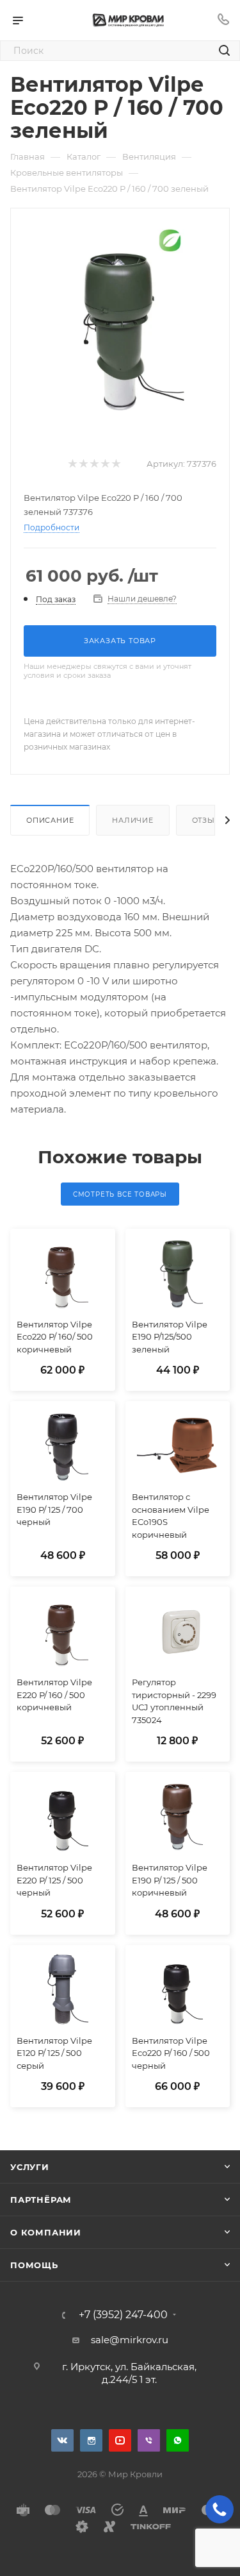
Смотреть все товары (120, 1194)
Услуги (30, 2167)
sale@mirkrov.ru (130, 2340)
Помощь (34, 2265)
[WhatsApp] (178, 2440)
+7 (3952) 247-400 (123, 2315)
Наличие (133, 820)
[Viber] (149, 2440)
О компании (46, 2232)
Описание (50, 820)
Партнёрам (41, 2200)
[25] (120, 321)
